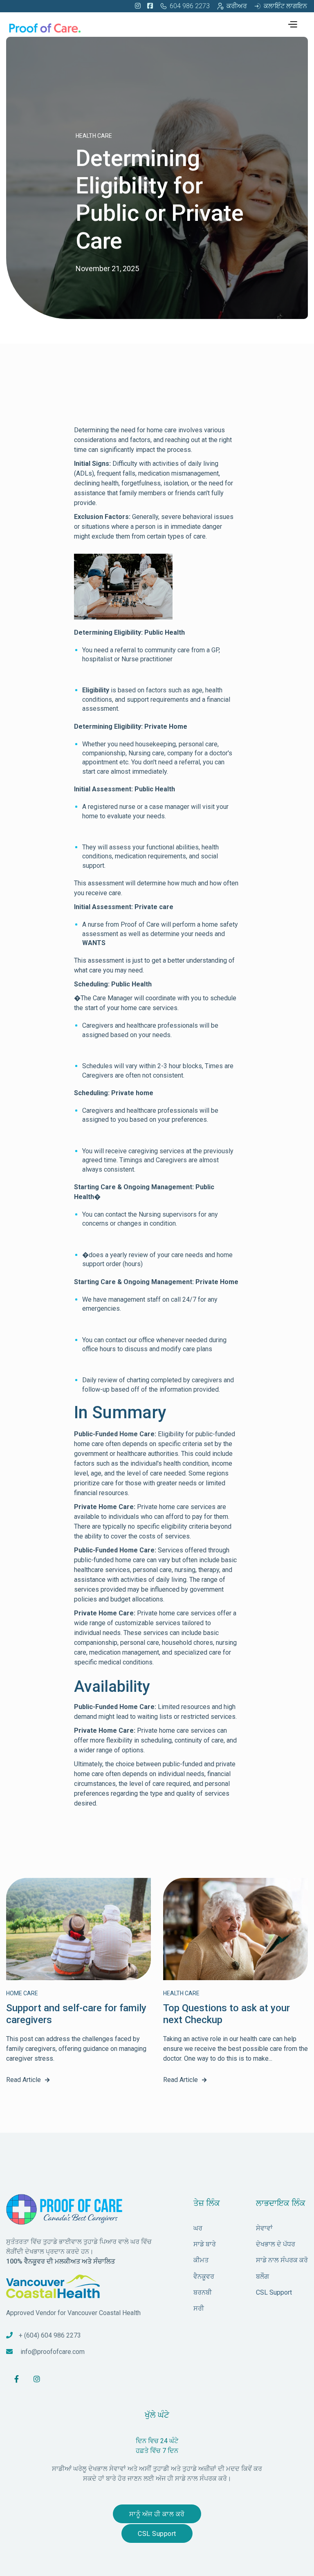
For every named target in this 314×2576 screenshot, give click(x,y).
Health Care (94, 136)
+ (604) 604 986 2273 (50, 2335)
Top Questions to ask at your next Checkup (227, 2014)
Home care (22, 1993)
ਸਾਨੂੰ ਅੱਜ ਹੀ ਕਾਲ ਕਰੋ (157, 2514)
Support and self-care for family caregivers (76, 2014)
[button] (292, 23)
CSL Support (157, 2534)
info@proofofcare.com (53, 2352)
